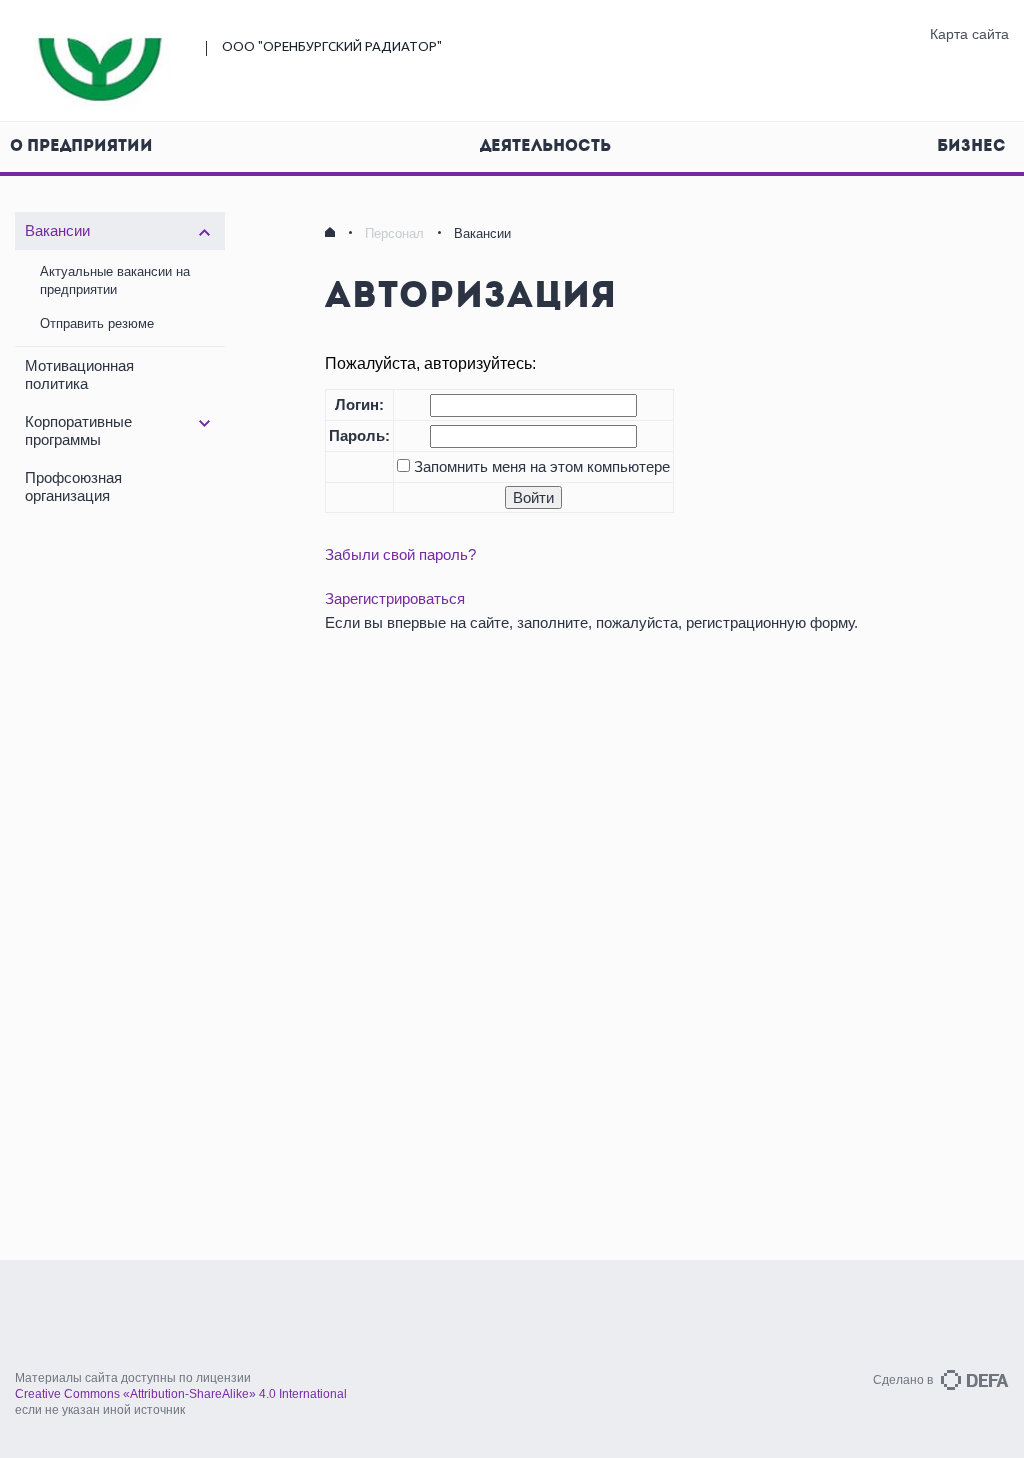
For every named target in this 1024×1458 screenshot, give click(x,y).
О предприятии (81, 147)
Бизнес (971, 147)
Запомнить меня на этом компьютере (540, 466)
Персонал (394, 233)
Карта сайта (969, 34)
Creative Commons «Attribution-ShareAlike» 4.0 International (181, 1394)
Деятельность (545, 147)
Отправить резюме (97, 323)
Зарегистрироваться (395, 598)
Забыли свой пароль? (400, 554)
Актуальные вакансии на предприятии (115, 280)
